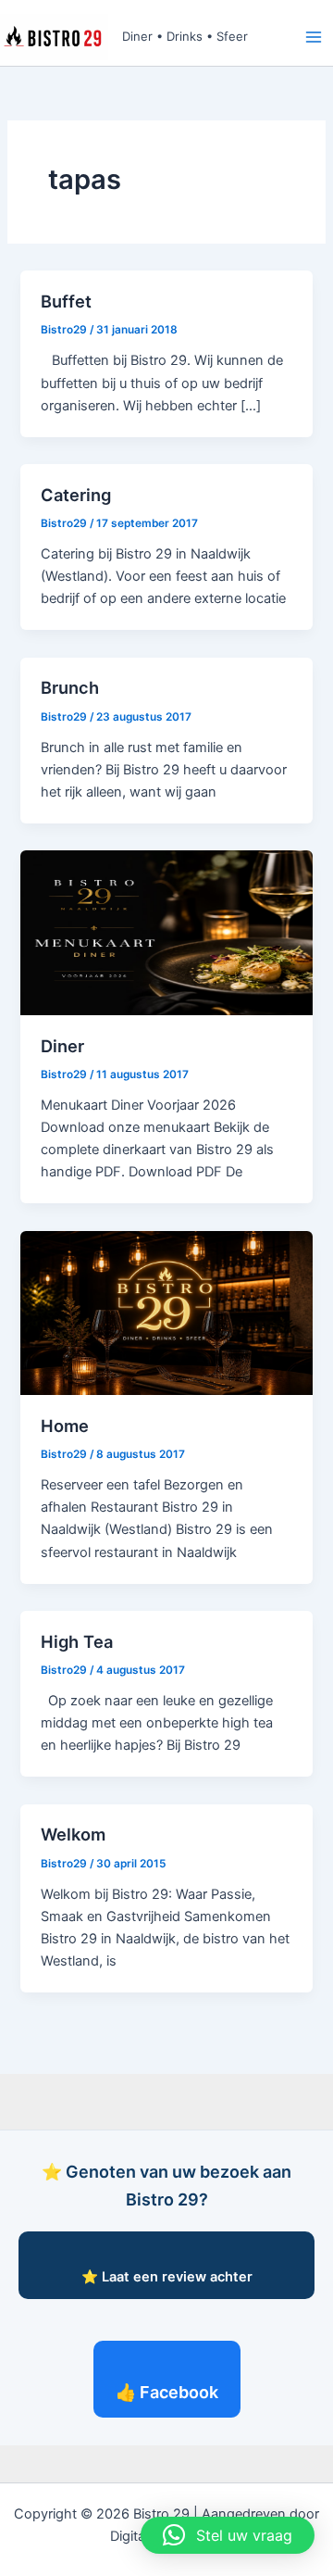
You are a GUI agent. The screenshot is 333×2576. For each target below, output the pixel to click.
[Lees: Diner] (166, 932)
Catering (76, 495)
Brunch (70, 687)
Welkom (73, 1834)
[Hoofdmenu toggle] (314, 37)
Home (65, 1426)
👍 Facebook (167, 2392)
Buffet (66, 301)
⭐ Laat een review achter (167, 2277)
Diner (62, 1046)
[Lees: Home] (166, 1312)
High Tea (77, 1641)
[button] (228, 2535)
